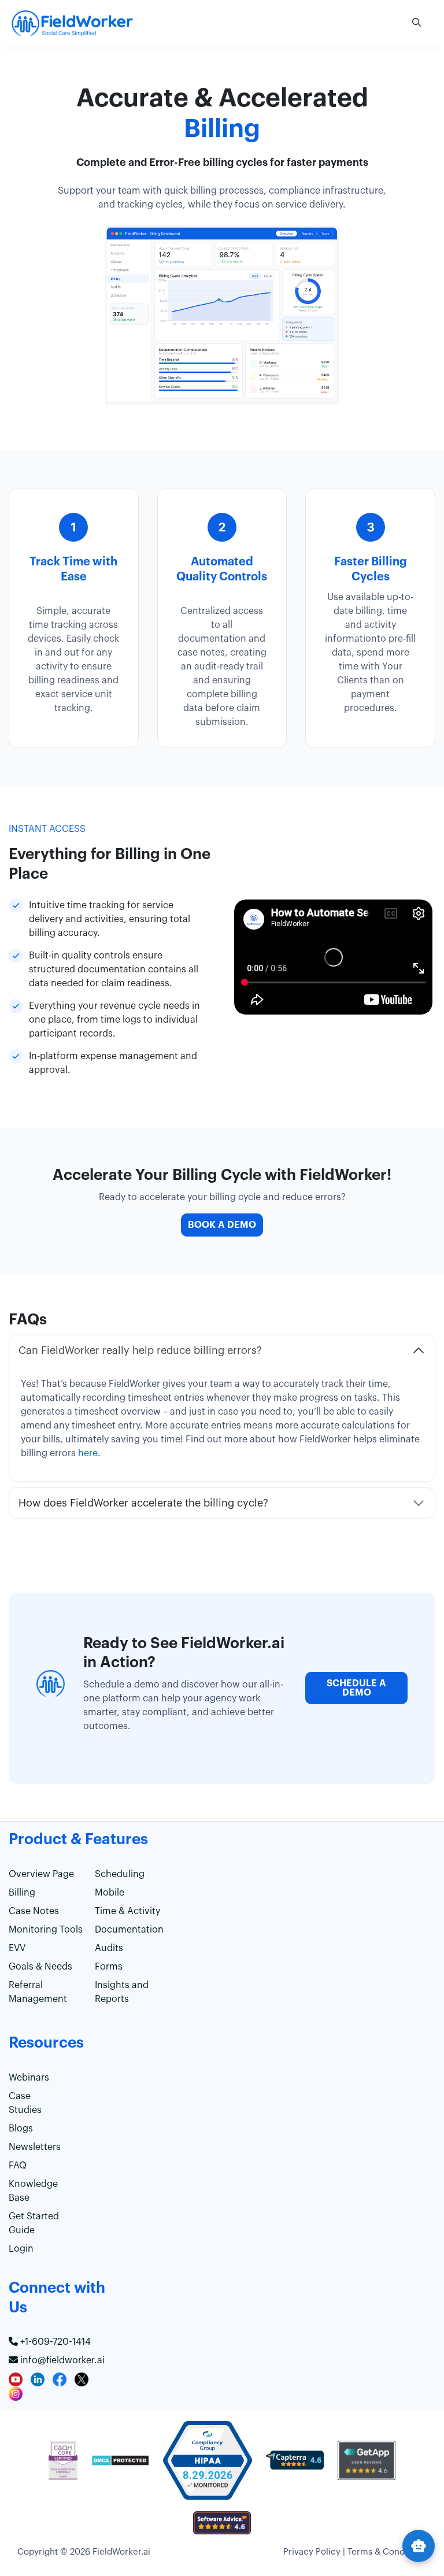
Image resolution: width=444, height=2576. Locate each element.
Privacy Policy (312, 2552)
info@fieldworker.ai (61, 2360)
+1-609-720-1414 (54, 2342)
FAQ (18, 2166)
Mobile (110, 1893)
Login (21, 2249)
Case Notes (34, 1911)
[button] (417, 23)
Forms (109, 1967)
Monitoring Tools (46, 1930)
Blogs (21, 2129)
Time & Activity (127, 1911)
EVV (17, 1948)
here (88, 1453)
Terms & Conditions (387, 2552)
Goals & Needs (40, 1967)
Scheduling (120, 1874)
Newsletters (35, 2147)
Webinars (29, 2078)
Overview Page (41, 1874)
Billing (22, 1893)
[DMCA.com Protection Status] (120, 2466)
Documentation (129, 1930)
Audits (109, 1948)
